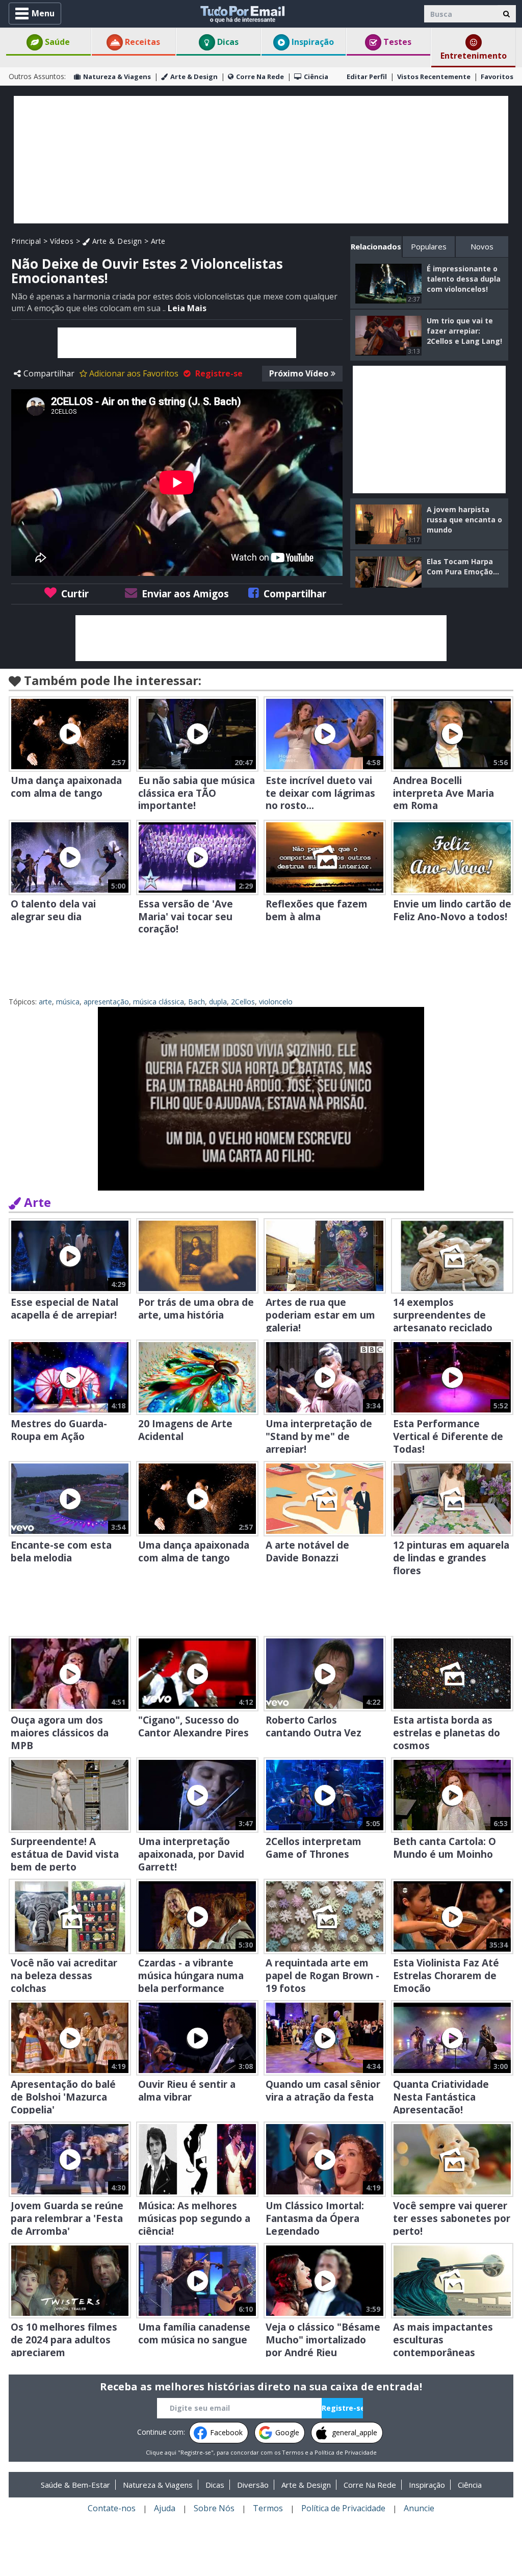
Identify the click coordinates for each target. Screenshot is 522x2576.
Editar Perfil (367, 77)
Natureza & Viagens (117, 77)
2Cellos (243, 1002)
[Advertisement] (261, 160)
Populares (429, 246)
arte (45, 1002)
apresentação (106, 1002)
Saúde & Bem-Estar (75, 2485)
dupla (218, 1002)
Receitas (141, 42)
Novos (482, 246)
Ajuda (165, 2508)
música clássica (159, 1002)
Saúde (56, 42)
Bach (197, 1002)
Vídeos (62, 241)
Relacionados (376, 246)
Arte (158, 241)
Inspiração (312, 42)
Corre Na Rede (260, 77)
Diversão (253, 2485)
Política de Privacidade (346, 2452)
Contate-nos (112, 2508)
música (68, 1002)
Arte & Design (194, 77)
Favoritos (497, 77)
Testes (396, 42)
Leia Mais (187, 308)
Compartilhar (49, 373)
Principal (26, 241)
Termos (293, 2452)
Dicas (227, 42)
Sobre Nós (214, 2508)
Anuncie (419, 2508)
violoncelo (276, 1002)
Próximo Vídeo (299, 373)
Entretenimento (474, 56)
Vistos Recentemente (434, 77)
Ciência (316, 77)
